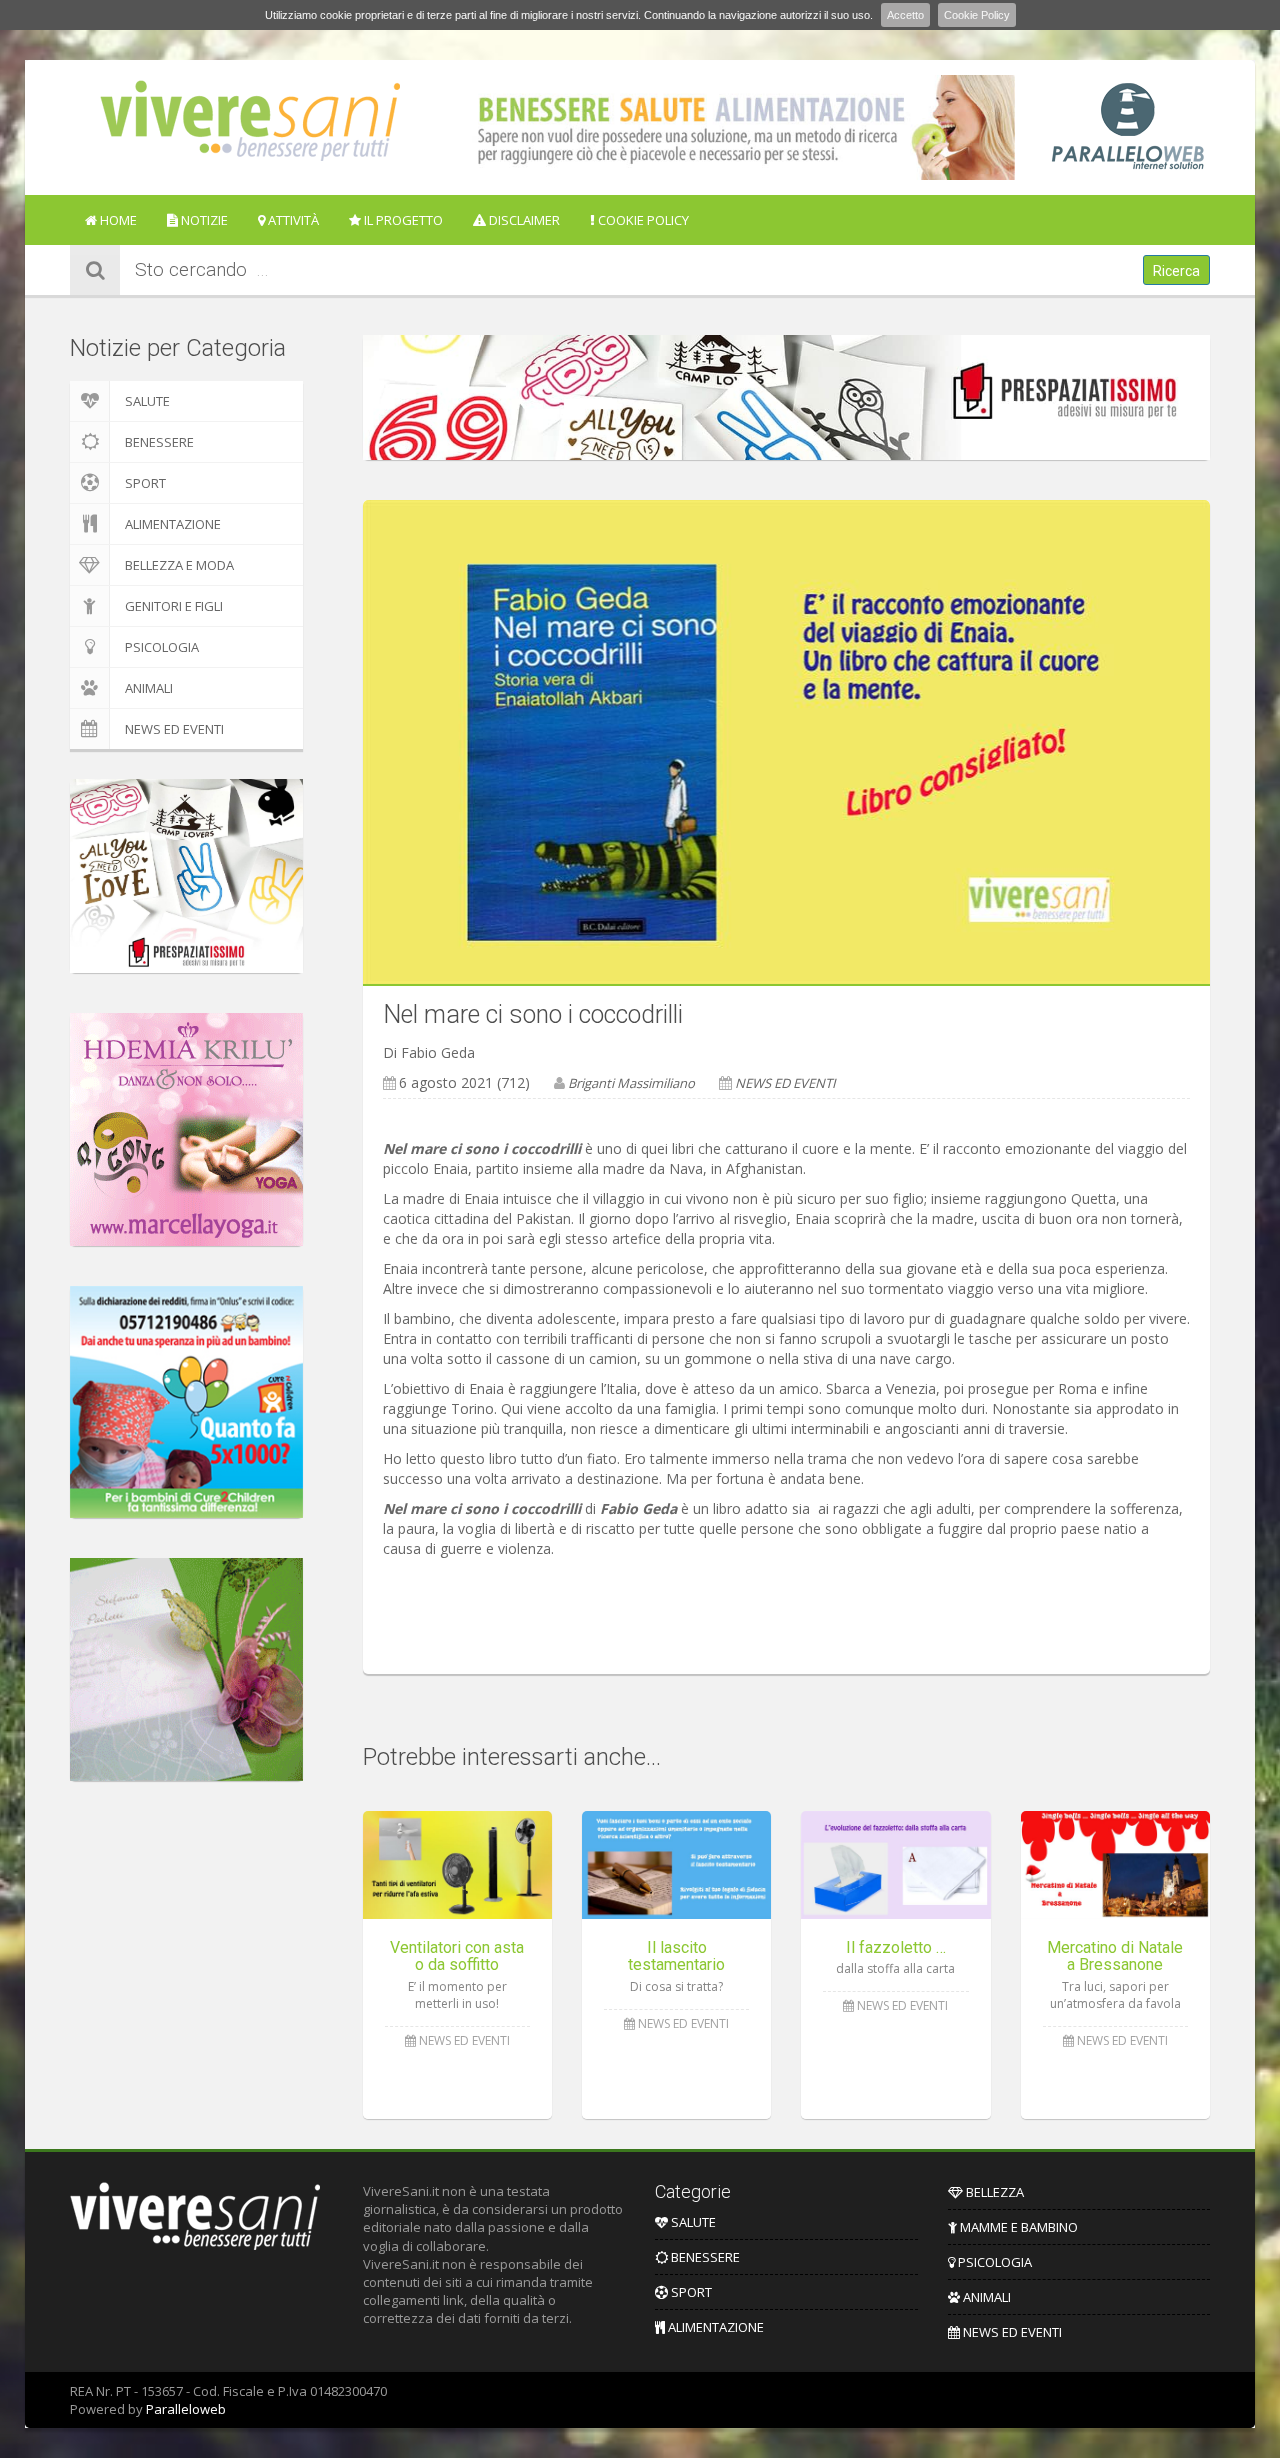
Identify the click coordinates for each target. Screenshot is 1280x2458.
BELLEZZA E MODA (179, 565)
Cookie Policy (977, 15)
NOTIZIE (203, 220)
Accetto (905, 15)
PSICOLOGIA (162, 647)
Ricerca (1176, 271)
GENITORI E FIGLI (174, 606)
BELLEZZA (993, 2192)
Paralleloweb (186, 2409)
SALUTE (147, 401)
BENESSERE (159, 442)
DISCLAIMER (523, 220)
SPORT (145, 483)
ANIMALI (149, 688)
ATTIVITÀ (292, 220)
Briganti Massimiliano (631, 1083)
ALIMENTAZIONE (173, 524)
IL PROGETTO (402, 220)
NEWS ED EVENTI (174, 729)
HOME (117, 220)
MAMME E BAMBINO (1017, 2227)
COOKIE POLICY (642, 220)
